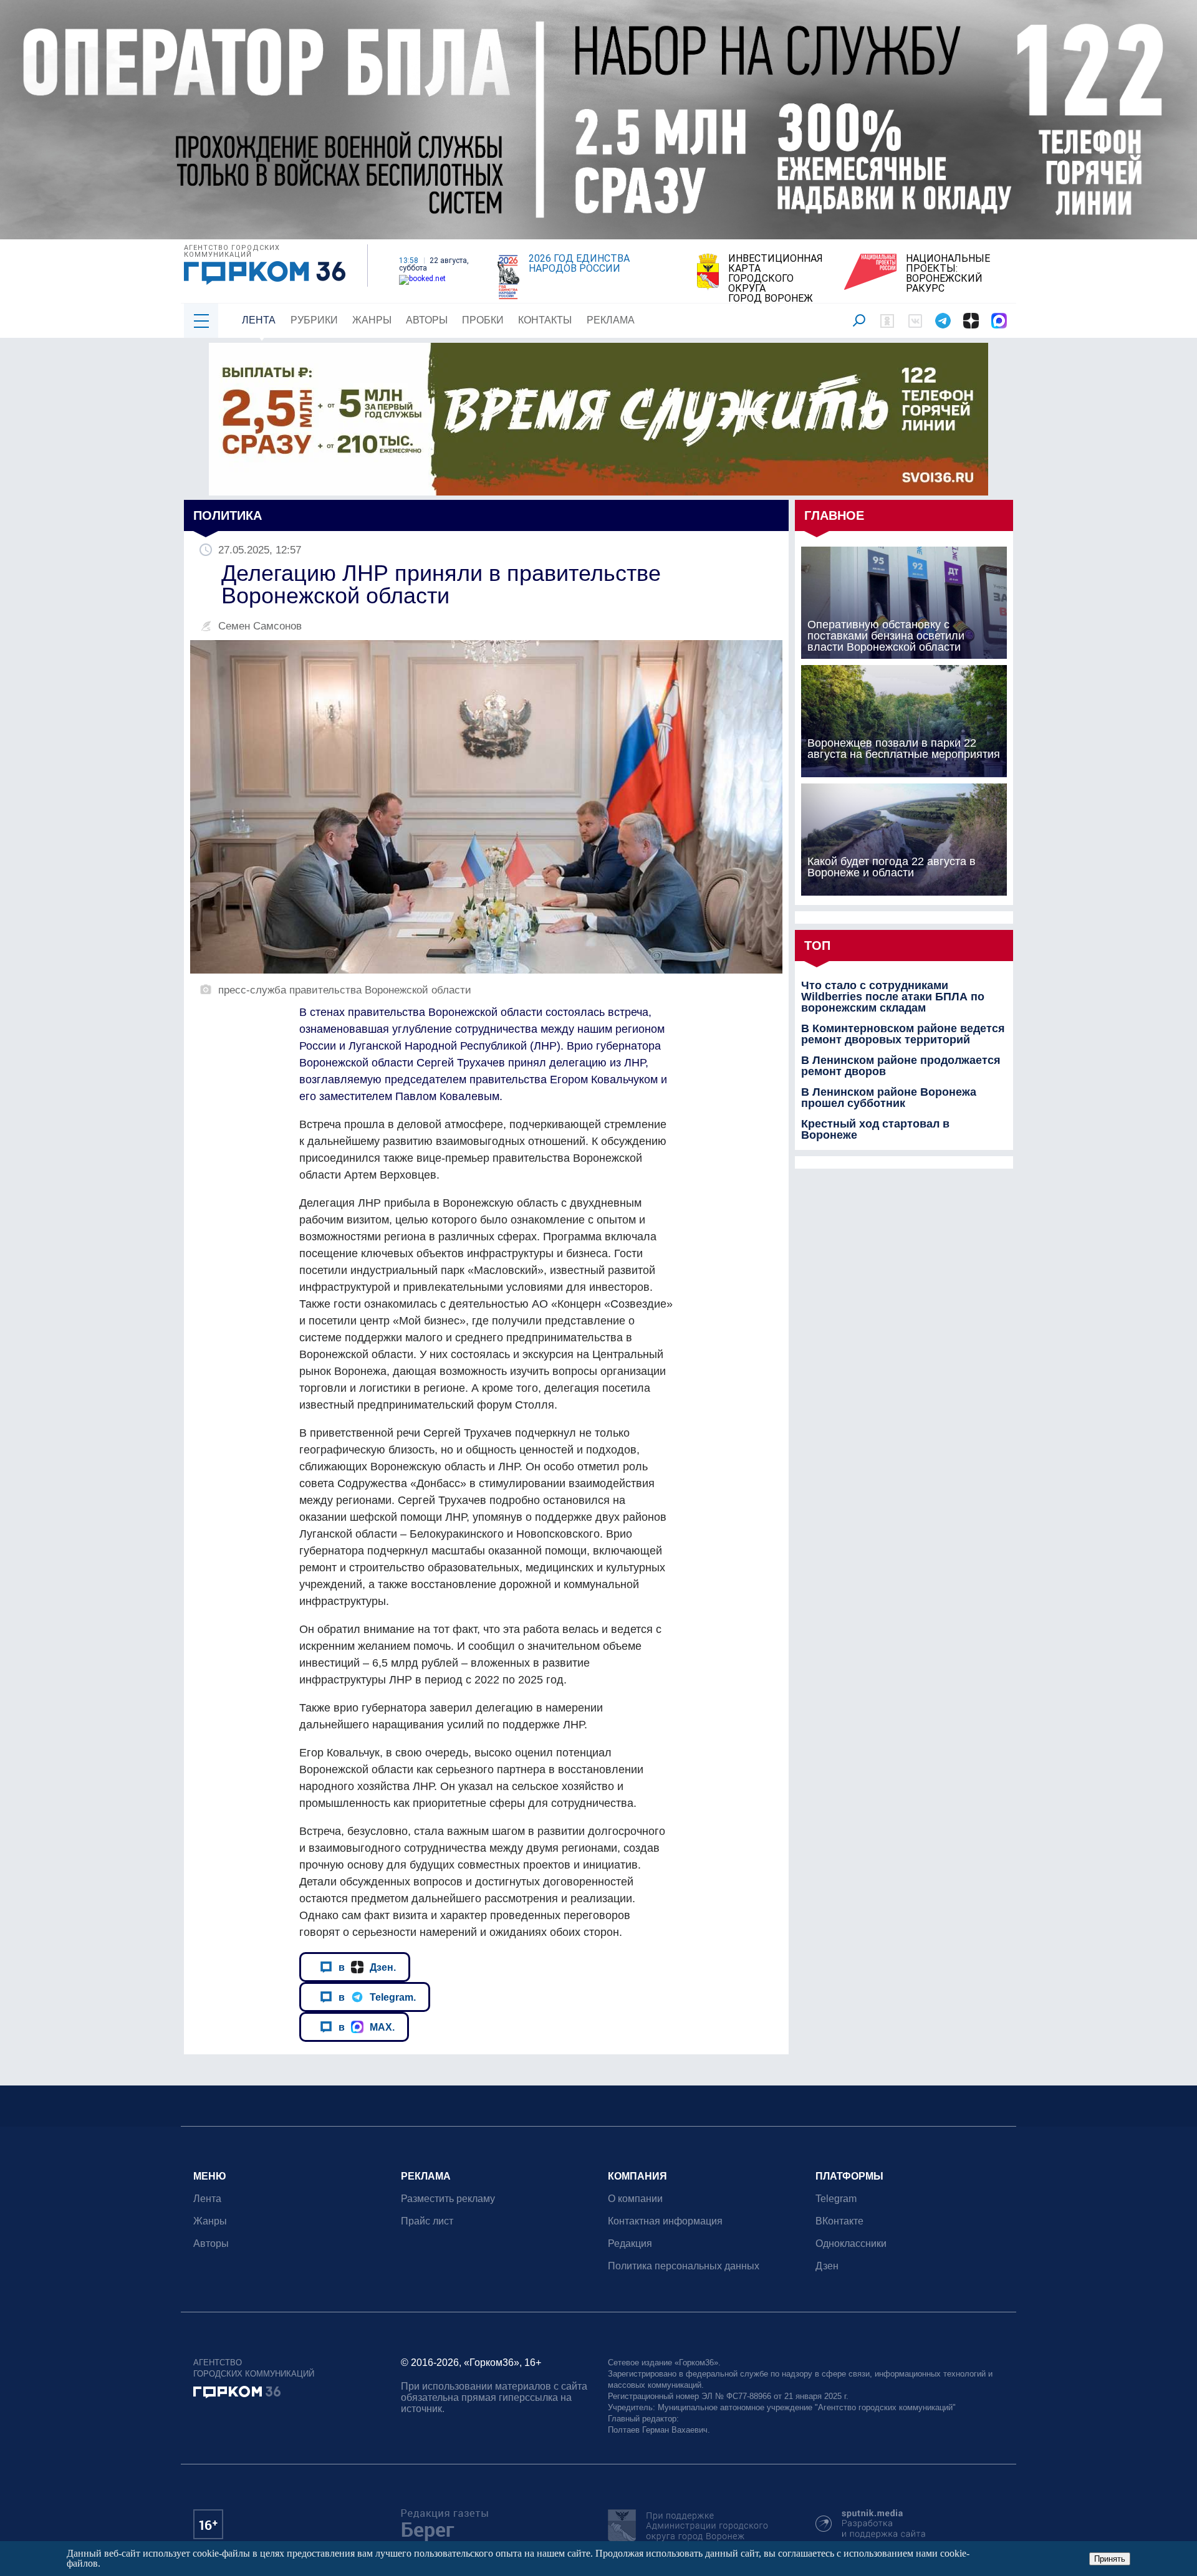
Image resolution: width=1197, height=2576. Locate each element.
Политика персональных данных (684, 2266)
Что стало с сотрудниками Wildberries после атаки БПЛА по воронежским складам (893, 997)
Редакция (630, 2243)
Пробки (483, 320)
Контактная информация (665, 2221)
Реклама (611, 320)
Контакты (545, 320)
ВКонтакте (839, 2221)
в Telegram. (377, 1997)
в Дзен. (367, 1967)
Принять (1110, 2559)
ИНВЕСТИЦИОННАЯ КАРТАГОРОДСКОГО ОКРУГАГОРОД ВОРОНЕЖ (776, 279)
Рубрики (314, 320)
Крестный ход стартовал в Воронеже (875, 1129)
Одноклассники (851, 2243)
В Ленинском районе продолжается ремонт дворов (901, 1066)
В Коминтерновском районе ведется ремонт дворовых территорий (903, 1034)
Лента (259, 320)
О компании (635, 2199)
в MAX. (367, 2027)
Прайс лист (427, 2221)
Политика (228, 515)
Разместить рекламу (448, 2199)
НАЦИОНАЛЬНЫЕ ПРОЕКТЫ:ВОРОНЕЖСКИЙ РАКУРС (948, 274)
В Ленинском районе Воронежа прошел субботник (889, 1098)
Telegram (836, 2199)
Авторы (427, 320)
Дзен (827, 2266)
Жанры (372, 320)
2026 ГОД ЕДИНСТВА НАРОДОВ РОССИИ (579, 264)
